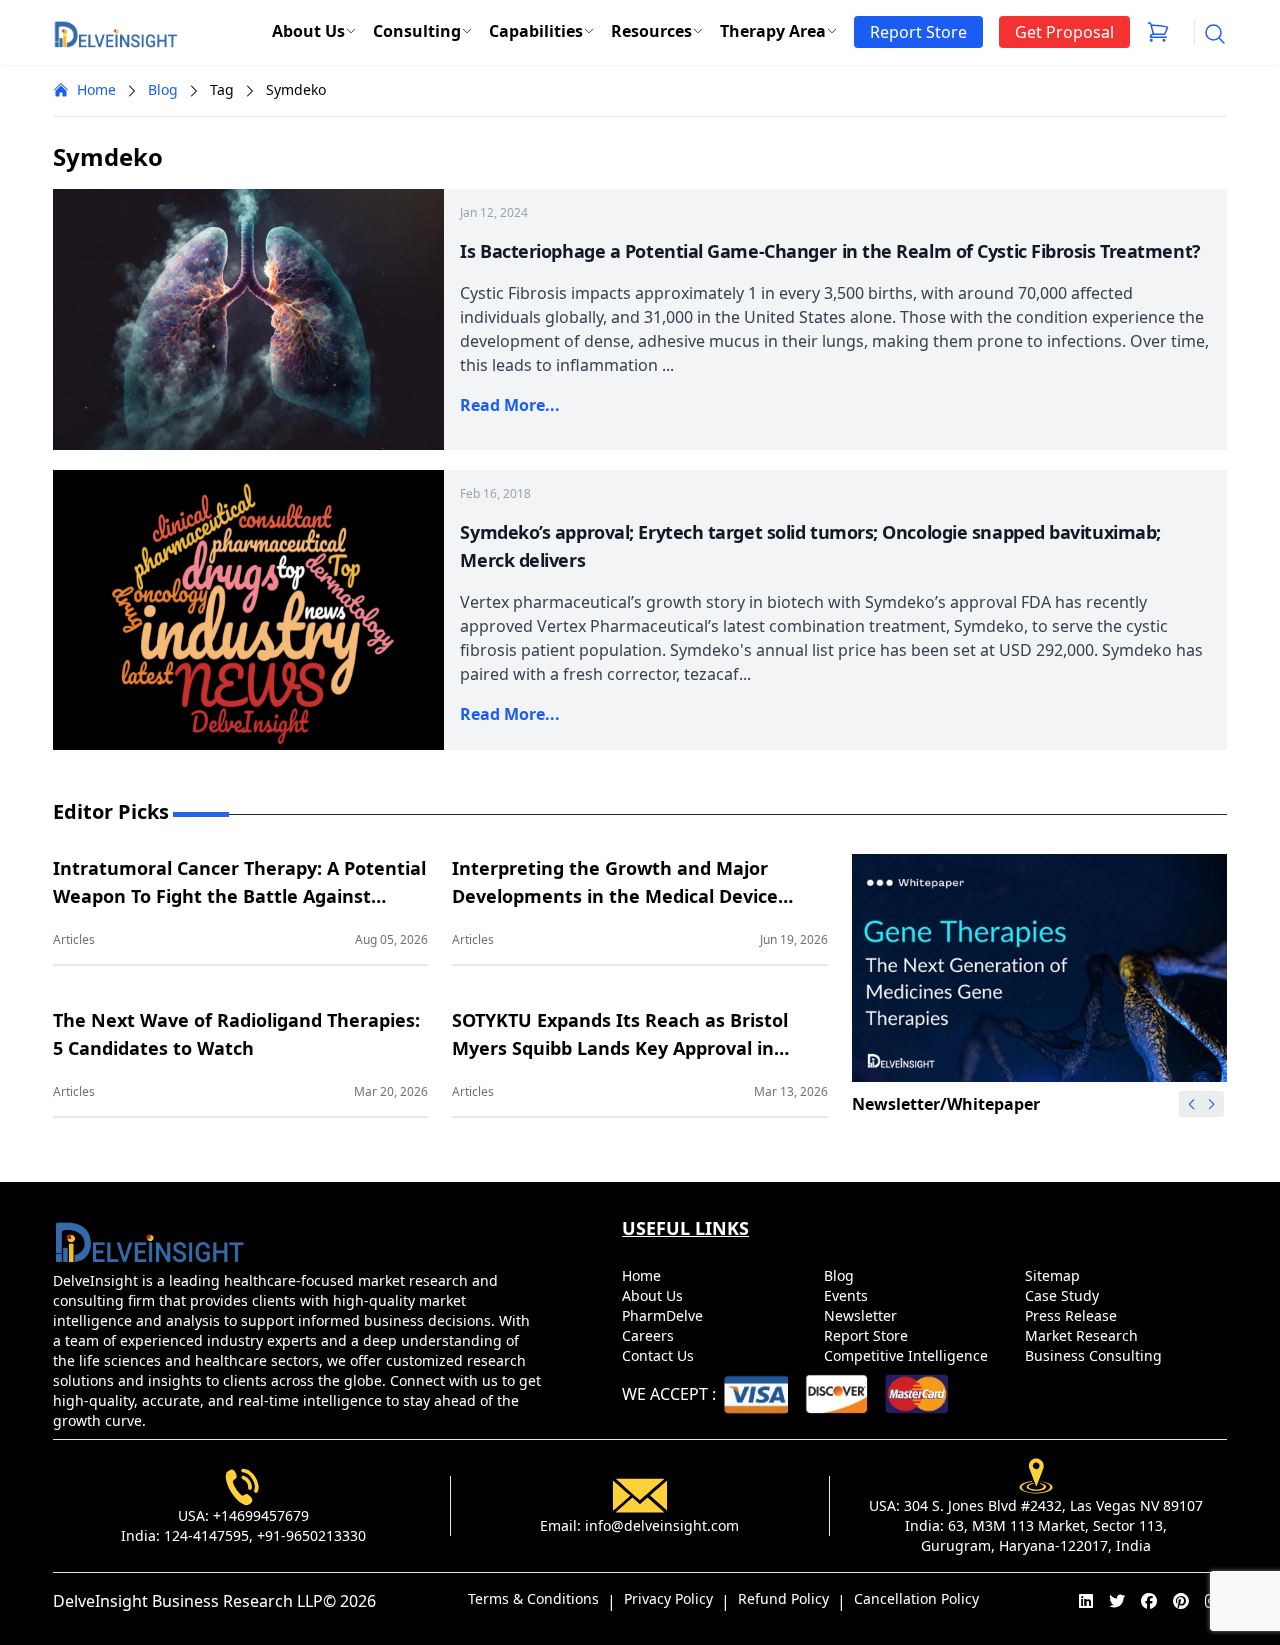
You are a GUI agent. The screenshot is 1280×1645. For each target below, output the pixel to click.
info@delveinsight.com (662, 1525)
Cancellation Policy (916, 1598)
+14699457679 (261, 1515)
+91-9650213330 (311, 1535)
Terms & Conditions (533, 1598)
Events (848, 1295)
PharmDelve (664, 1315)
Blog (163, 89)
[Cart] (1158, 32)
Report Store (868, 1335)
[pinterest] (1181, 1601)
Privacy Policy (668, 1598)
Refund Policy (783, 1598)
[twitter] (1117, 1601)
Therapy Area (773, 31)
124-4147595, (208, 1535)
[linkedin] (1086, 1601)
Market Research (1083, 1335)
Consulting (417, 31)
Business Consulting (1095, 1355)
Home (96, 89)
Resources (651, 31)
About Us (308, 31)
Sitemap (1054, 1275)
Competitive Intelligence (908, 1355)
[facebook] (1149, 1601)
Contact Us (660, 1355)
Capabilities (536, 31)
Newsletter (862, 1315)
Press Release (1073, 1315)
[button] (1212, 1104)
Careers (650, 1335)
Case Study (1064, 1295)
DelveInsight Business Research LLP (188, 1601)
